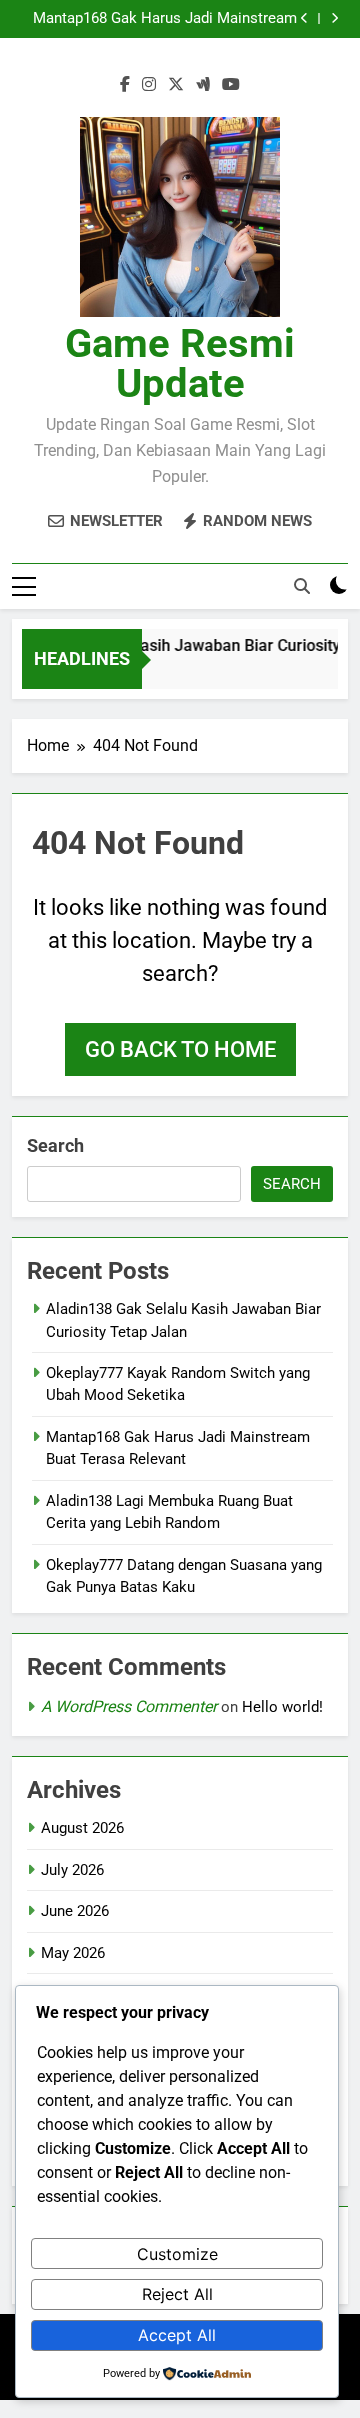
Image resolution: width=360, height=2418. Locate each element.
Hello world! (282, 1707)
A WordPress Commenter (129, 1706)
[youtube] (231, 85)
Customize (177, 2254)
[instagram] (149, 85)
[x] (176, 85)
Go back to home (180, 1049)
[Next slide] (334, 18)
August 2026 (82, 1828)
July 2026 (72, 1870)
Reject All (177, 2294)
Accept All (177, 2335)
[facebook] (125, 85)
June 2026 (75, 1911)
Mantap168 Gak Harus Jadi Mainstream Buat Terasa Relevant (165, 19)
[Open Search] (302, 586)
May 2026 (73, 1953)
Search (55, 1145)
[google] (203, 85)
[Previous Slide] (304, 18)
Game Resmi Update (180, 363)
